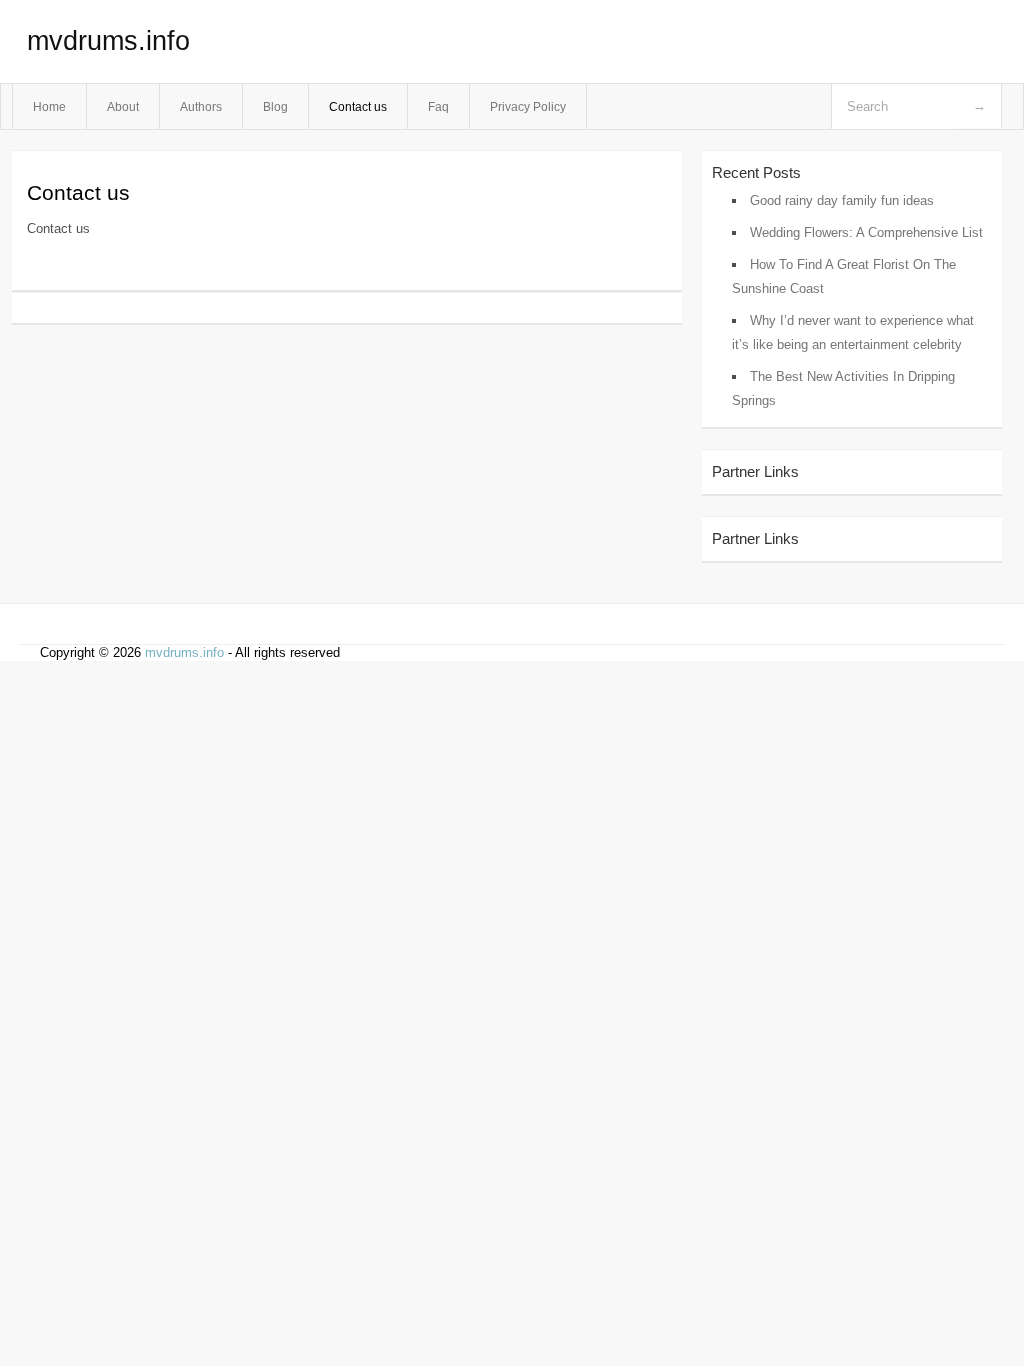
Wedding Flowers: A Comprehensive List (866, 232)
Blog (275, 106)
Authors (201, 106)
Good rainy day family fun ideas (842, 200)
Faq (438, 106)
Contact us (358, 106)
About (123, 106)
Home (49, 106)
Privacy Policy (528, 106)
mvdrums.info (108, 41)
